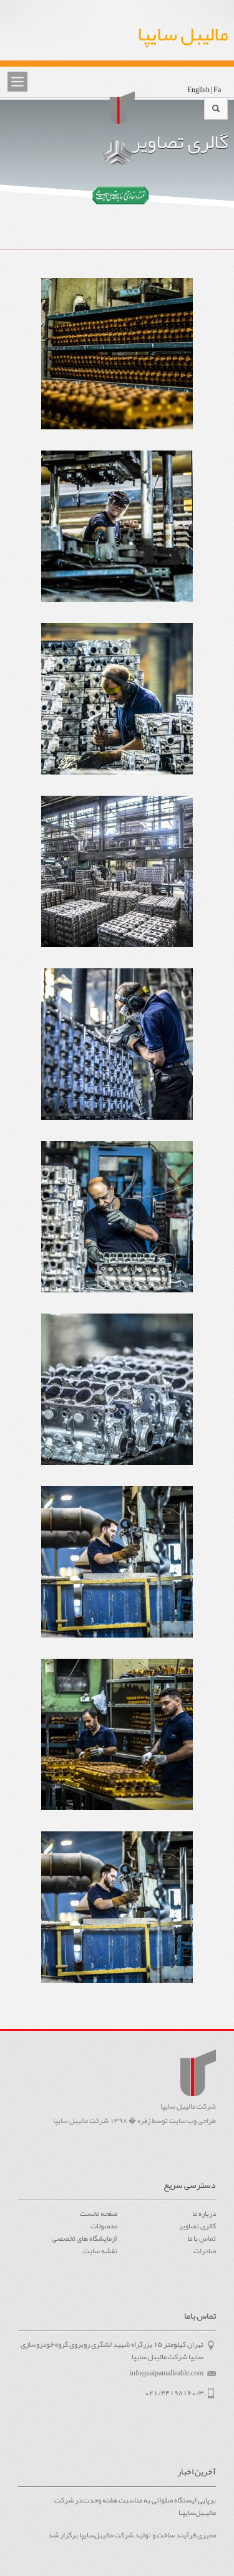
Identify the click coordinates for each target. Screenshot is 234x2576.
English (198, 90)
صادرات (205, 2251)
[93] (117, 1572)
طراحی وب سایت (193, 2120)
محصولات (104, 2226)
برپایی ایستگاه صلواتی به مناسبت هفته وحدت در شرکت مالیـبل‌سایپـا (135, 2507)
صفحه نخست (98, 2213)
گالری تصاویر (197, 2226)
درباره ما (204, 2213)
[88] (117, 364)
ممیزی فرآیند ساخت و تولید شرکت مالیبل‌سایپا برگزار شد (132, 2535)
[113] (117, 1055)
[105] (117, 1227)
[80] (117, 709)
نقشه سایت (100, 2251)
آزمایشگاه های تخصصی (84, 2238)
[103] (117, 1400)
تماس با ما (202, 2238)
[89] (117, 1745)
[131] (117, 882)
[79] (117, 537)
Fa (217, 90)
